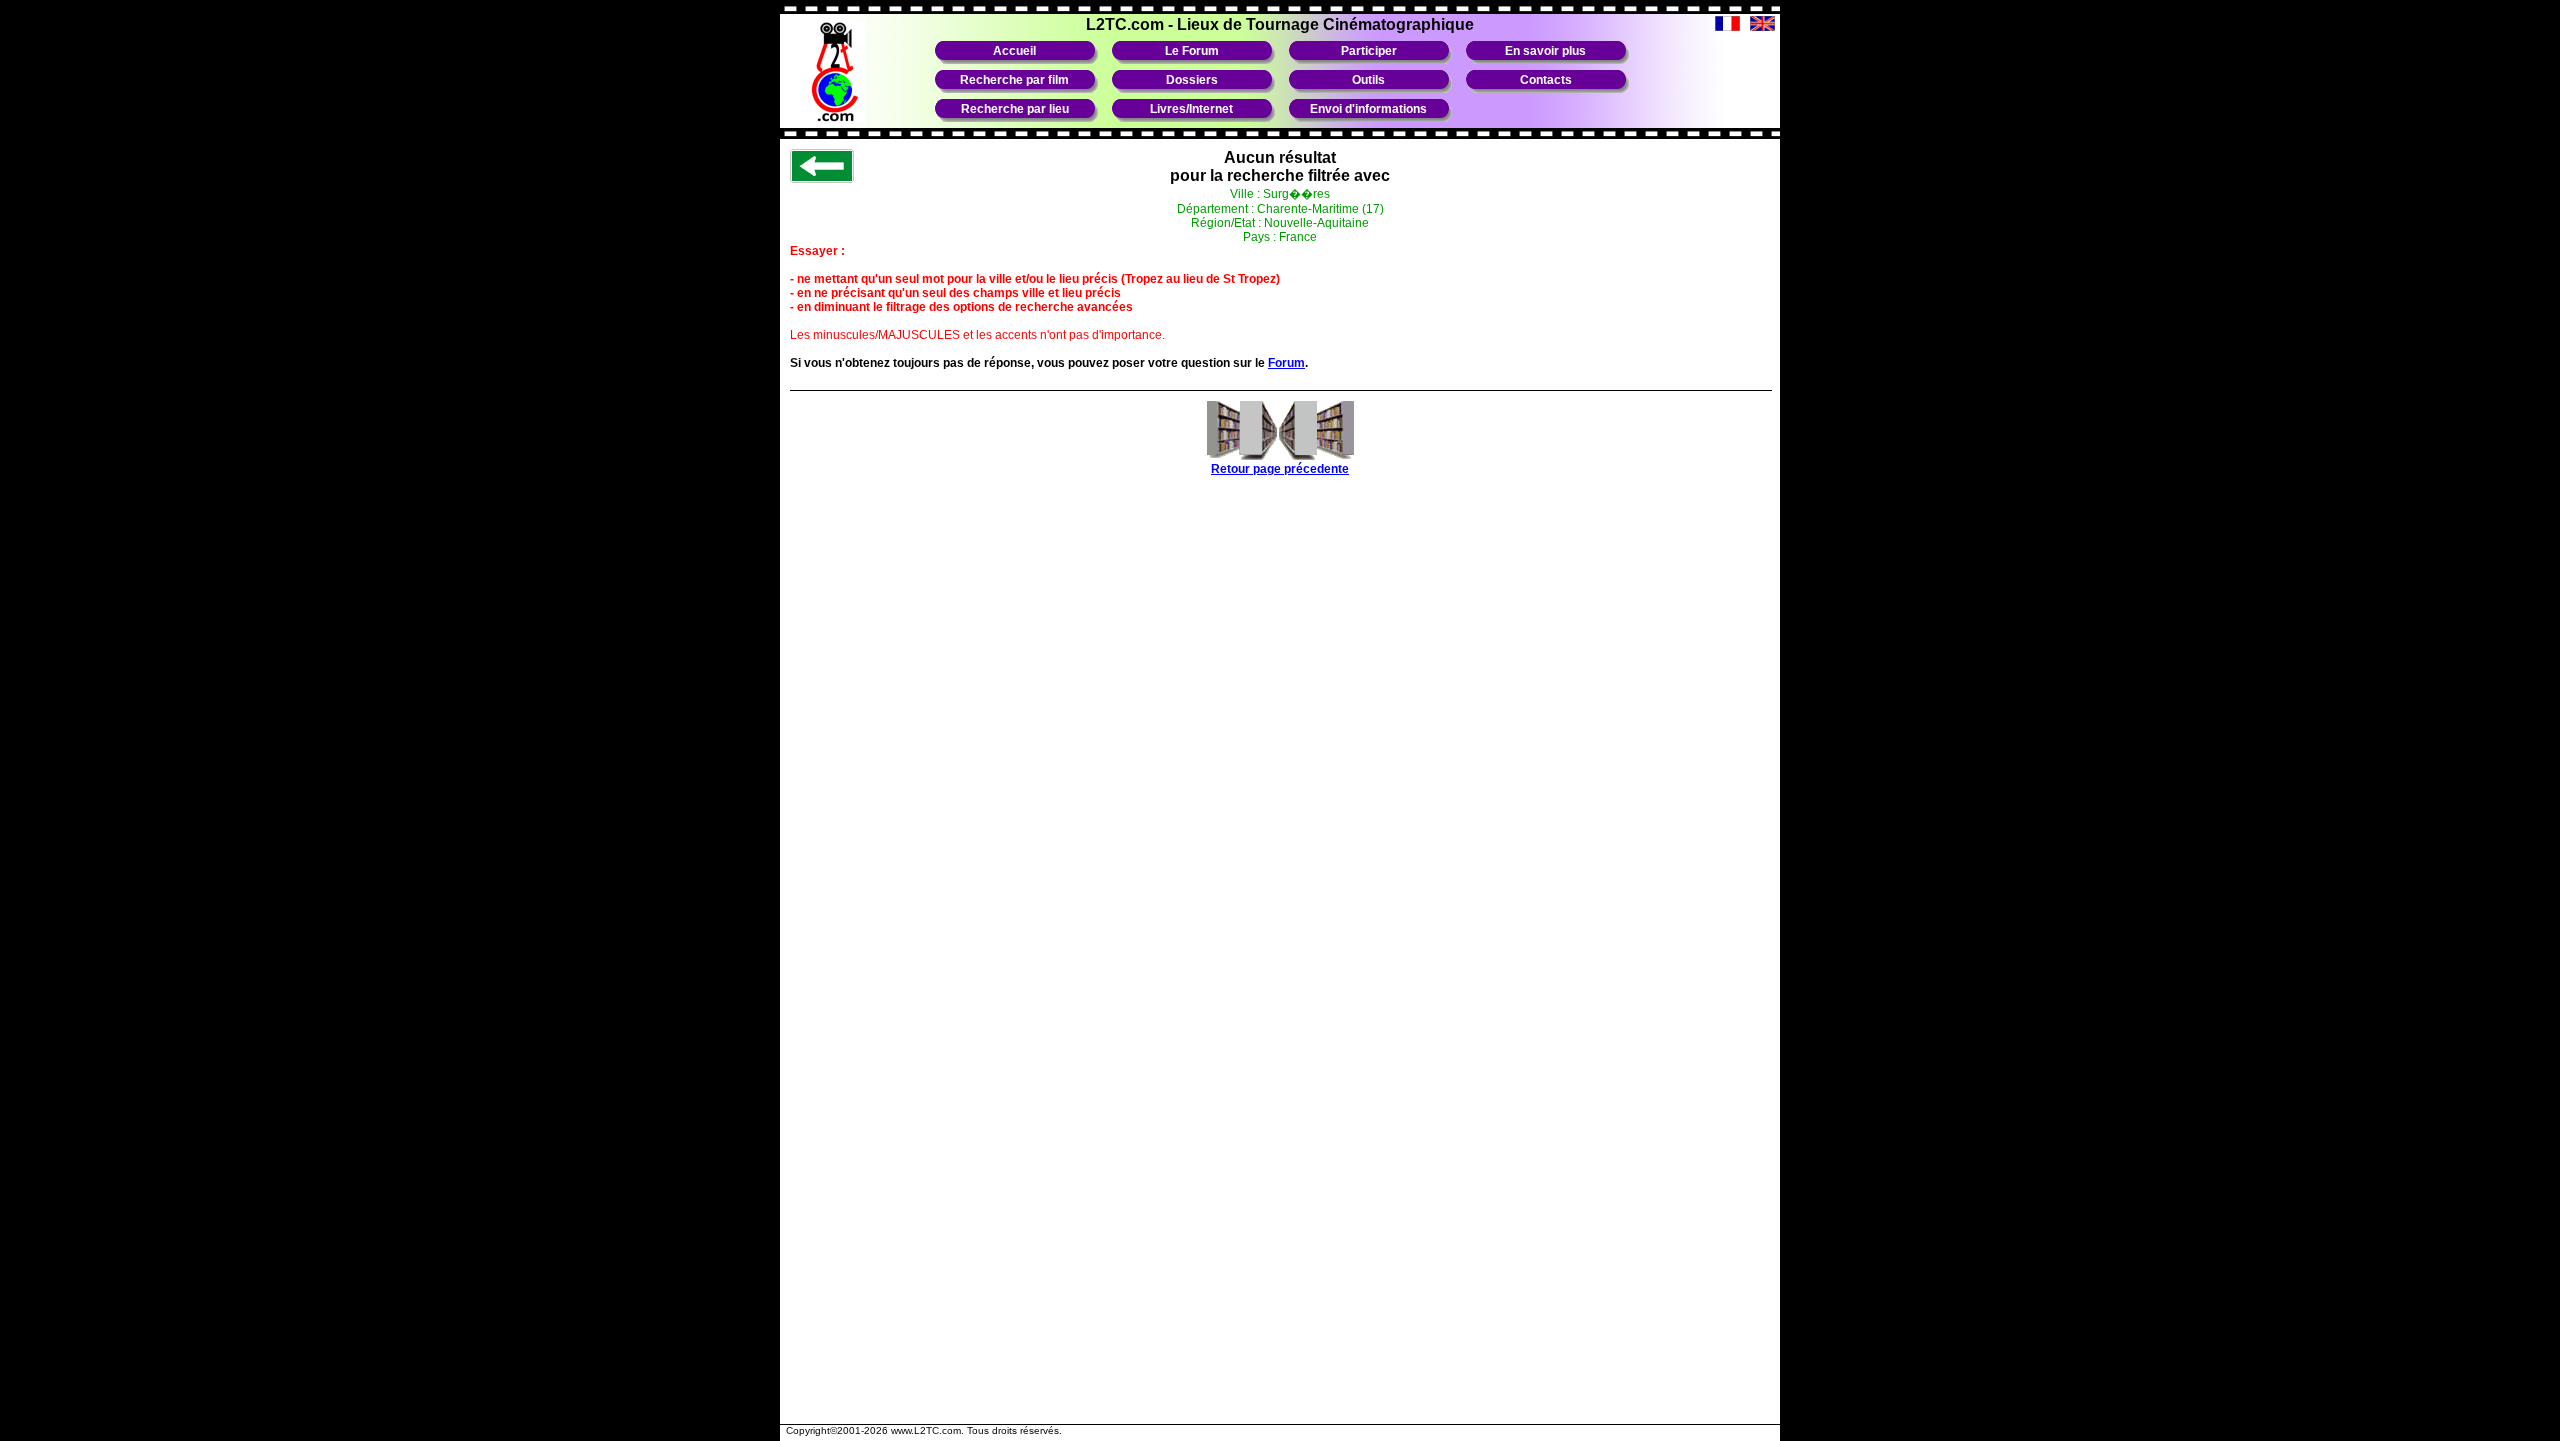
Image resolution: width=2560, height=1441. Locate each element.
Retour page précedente (1280, 469)
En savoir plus (1545, 51)
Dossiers (1192, 80)
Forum (1286, 363)
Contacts (1546, 80)
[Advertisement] (1280, 1369)
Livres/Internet (1191, 109)
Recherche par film (1014, 80)
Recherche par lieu (1015, 109)
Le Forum (1192, 51)
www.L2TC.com (926, 1430)
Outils (1368, 80)
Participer (1369, 51)
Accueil (1014, 51)
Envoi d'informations (1368, 109)
